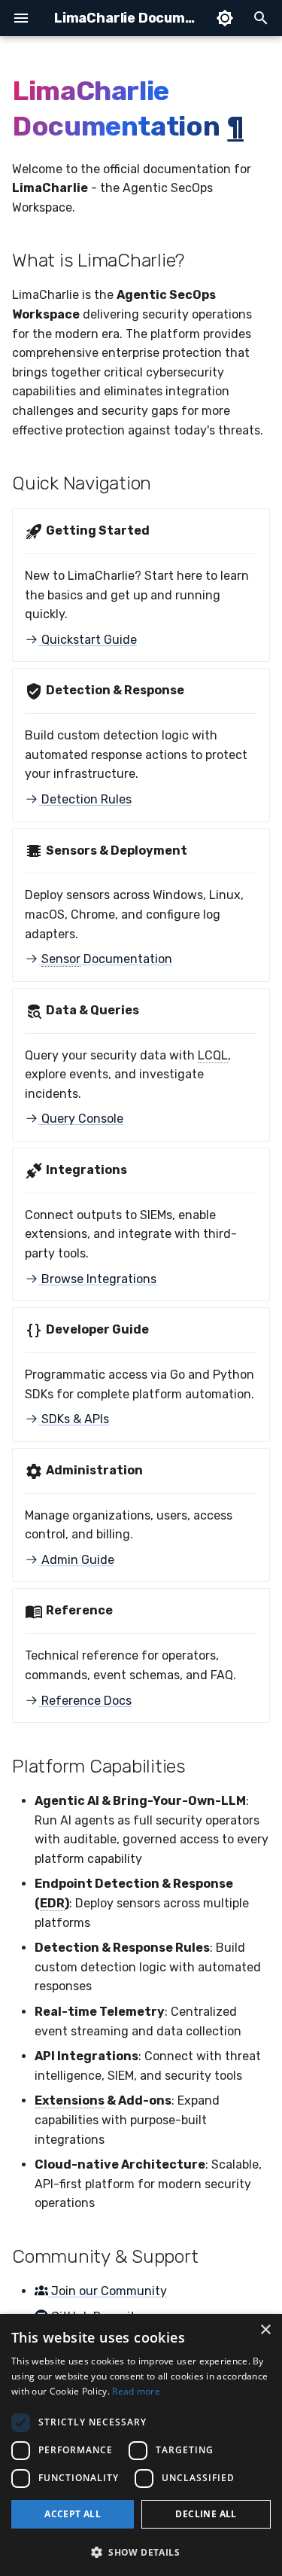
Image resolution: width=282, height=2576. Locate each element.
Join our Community (108, 2291)
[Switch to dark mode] (225, 18)
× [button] (265, 2330)
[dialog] (141, 2445)
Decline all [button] (206, 2514)
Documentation (107, 959)
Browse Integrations (97, 1279)
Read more (136, 2391)
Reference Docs (85, 1701)
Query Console (81, 1119)
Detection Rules (85, 799)
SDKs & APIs (74, 1419)
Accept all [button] (73, 2514)
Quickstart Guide (88, 640)
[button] (141, 2552)
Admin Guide (76, 1560)
